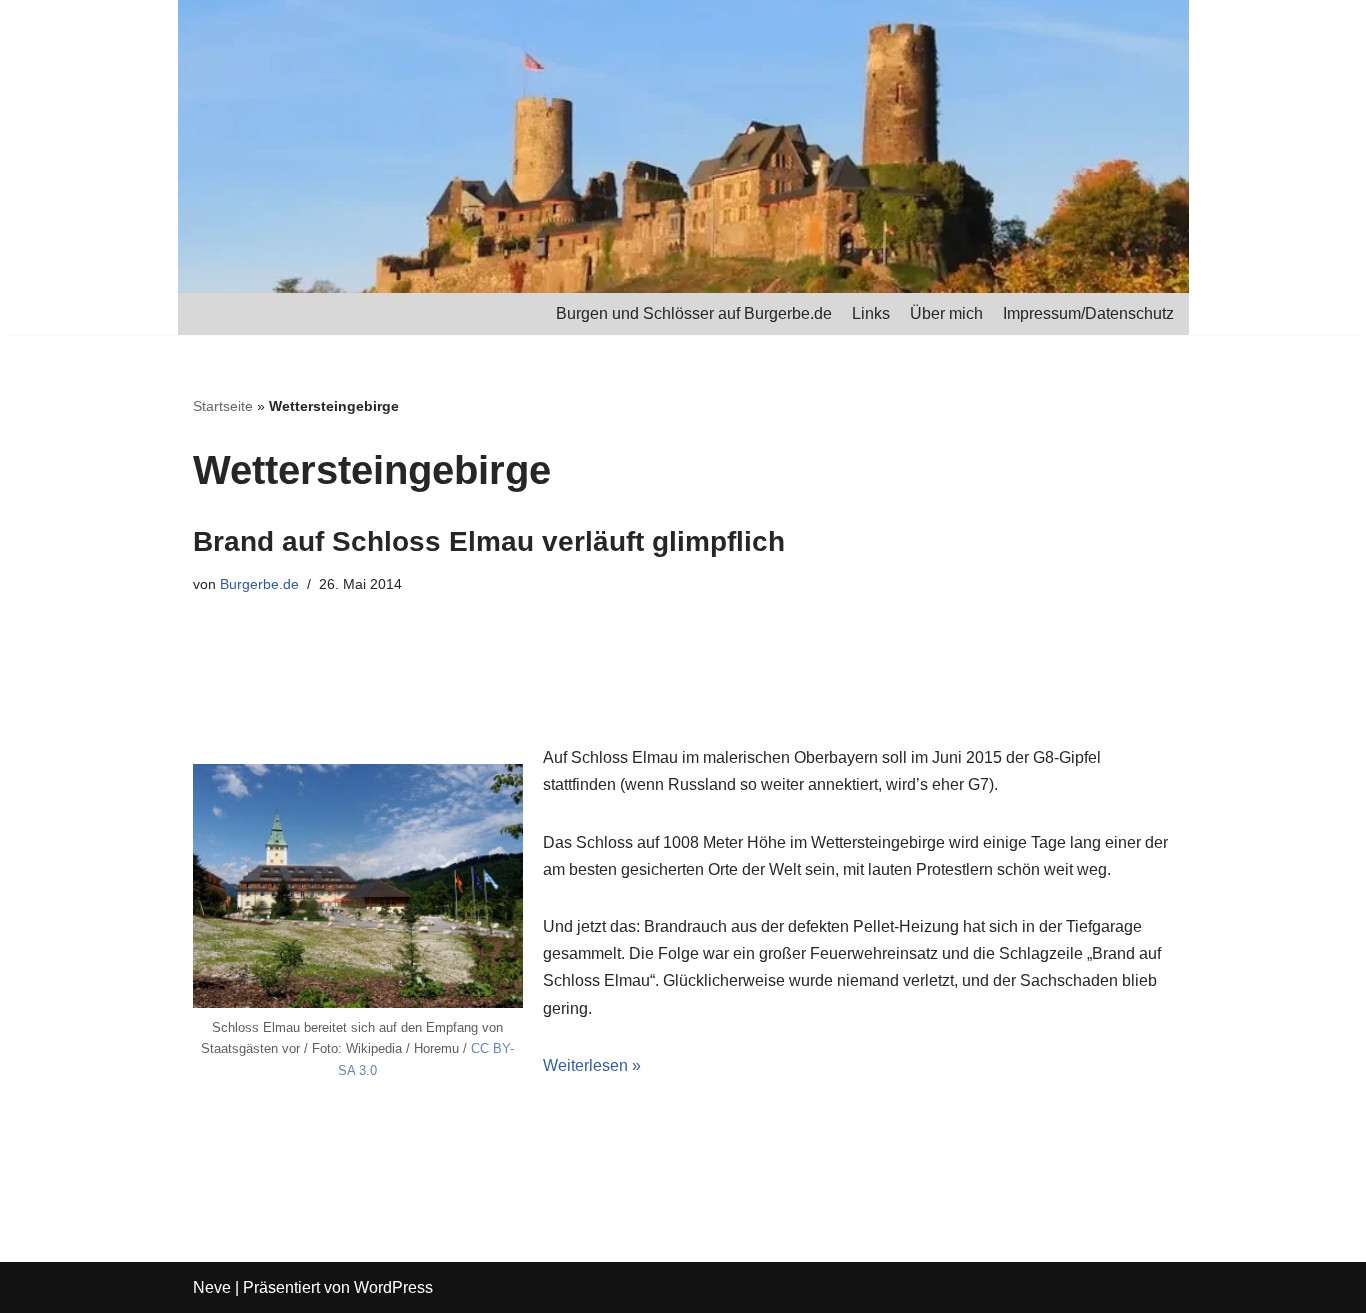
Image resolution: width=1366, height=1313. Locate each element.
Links (871, 313)
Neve (212, 1287)
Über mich (946, 313)
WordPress (393, 1287)
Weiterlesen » (592, 1065)
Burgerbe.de (259, 584)
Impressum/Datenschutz (1088, 313)
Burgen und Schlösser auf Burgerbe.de (694, 313)
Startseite (223, 406)
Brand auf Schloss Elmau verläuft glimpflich (489, 541)
